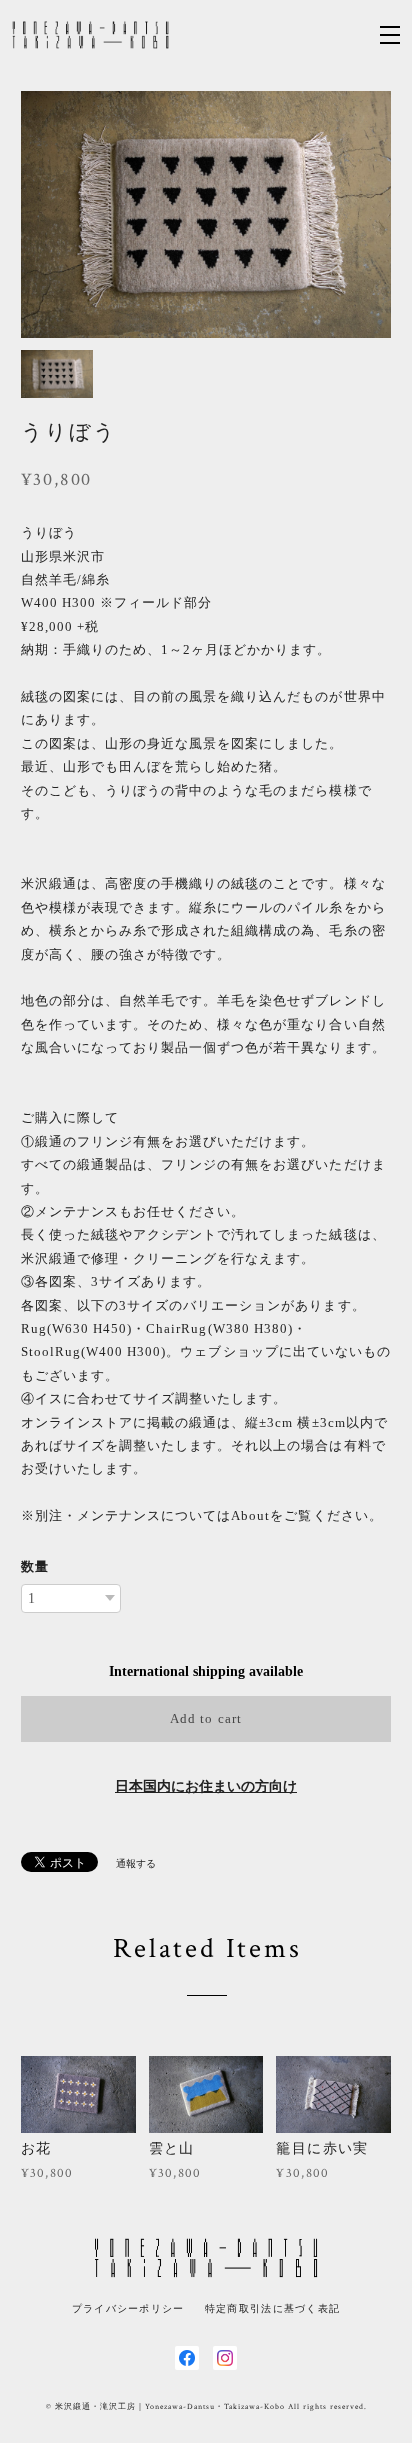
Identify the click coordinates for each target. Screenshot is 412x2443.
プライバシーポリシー (128, 2308)
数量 (35, 1566)
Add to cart (205, 1718)
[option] (206, 214)
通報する (136, 1863)
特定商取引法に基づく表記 (272, 2308)
